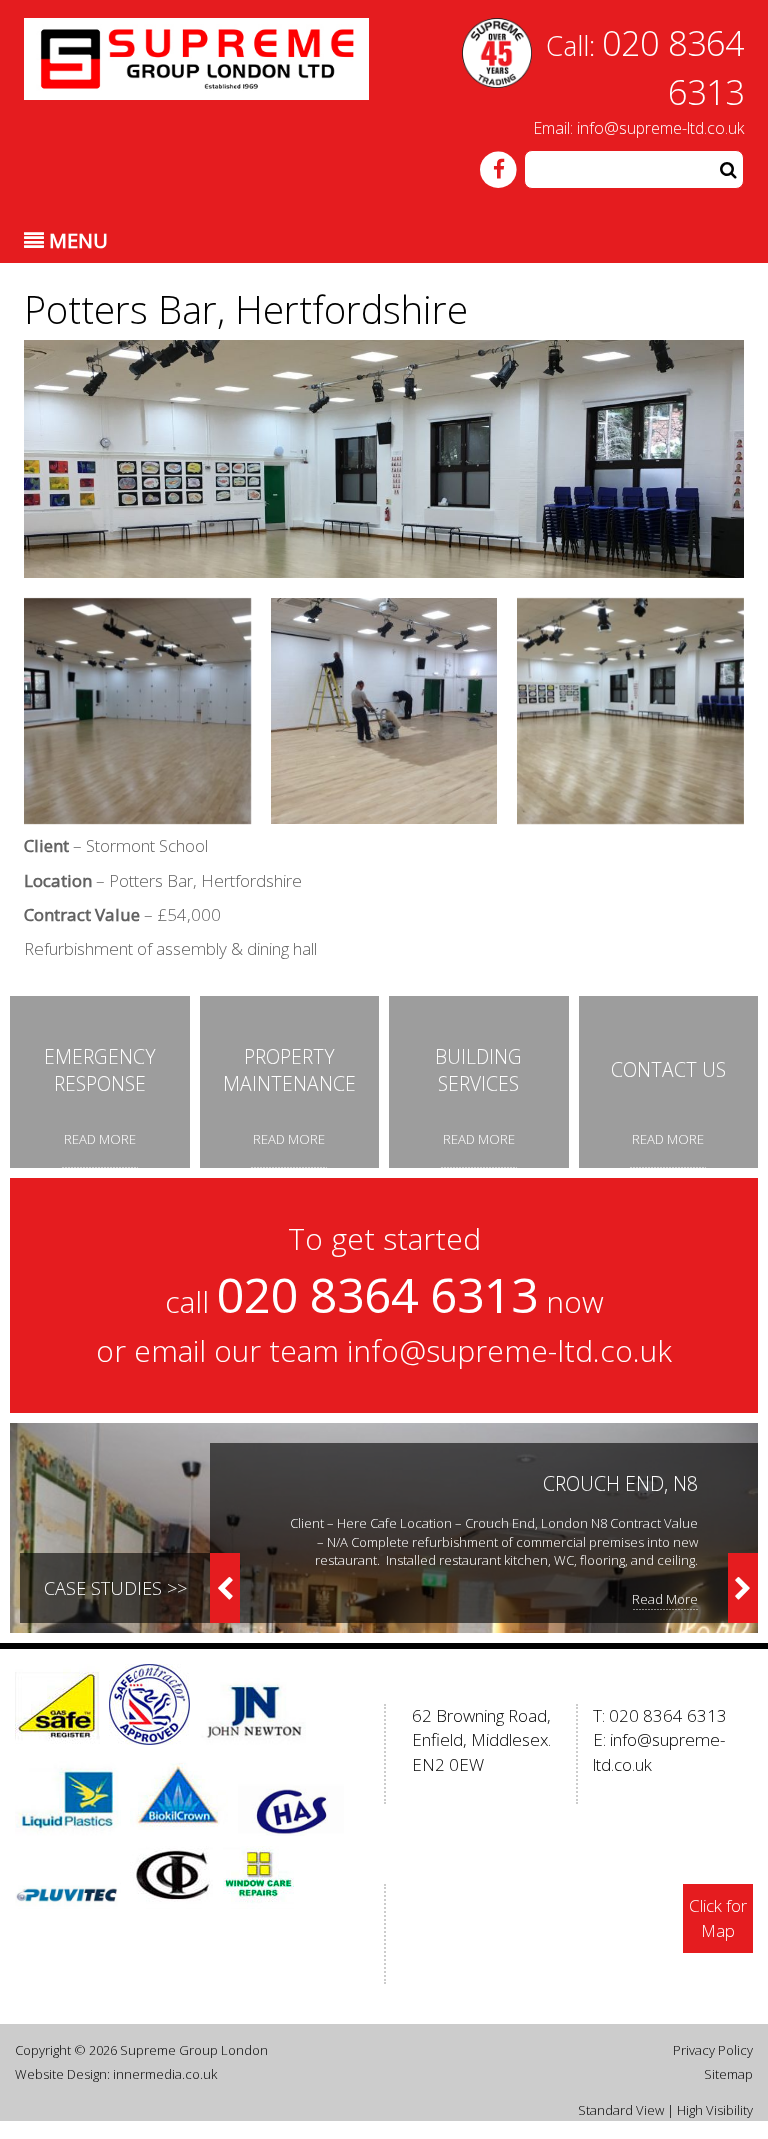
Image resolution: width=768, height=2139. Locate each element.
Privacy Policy (713, 2050)
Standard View (621, 2110)
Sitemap (728, 2074)
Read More (665, 1599)
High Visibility (715, 2110)
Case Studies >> (115, 1588)
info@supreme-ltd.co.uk (660, 128)
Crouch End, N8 (620, 1483)
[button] (728, 169)
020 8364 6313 (668, 1715)
